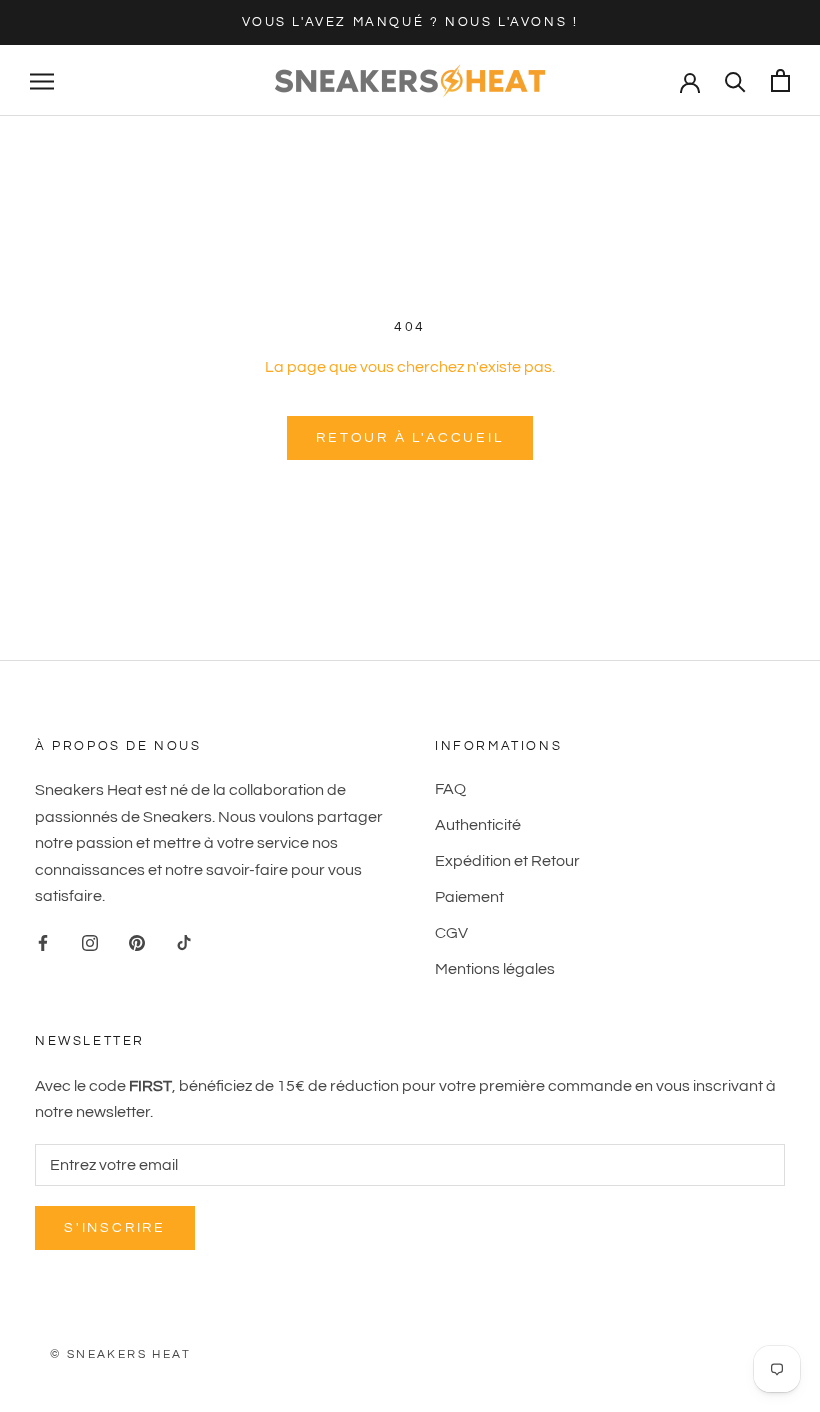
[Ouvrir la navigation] (42, 81)
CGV (451, 933)
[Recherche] (735, 80)
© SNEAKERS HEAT (120, 1354)
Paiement (469, 897)
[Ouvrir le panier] (780, 80)
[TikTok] (184, 942)
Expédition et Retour (507, 861)
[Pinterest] (137, 942)
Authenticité (478, 825)
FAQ (450, 789)
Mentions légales (495, 969)
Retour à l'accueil (409, 438)
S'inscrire (115, 1228)
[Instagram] (90, 942)
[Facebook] (43, 942)
